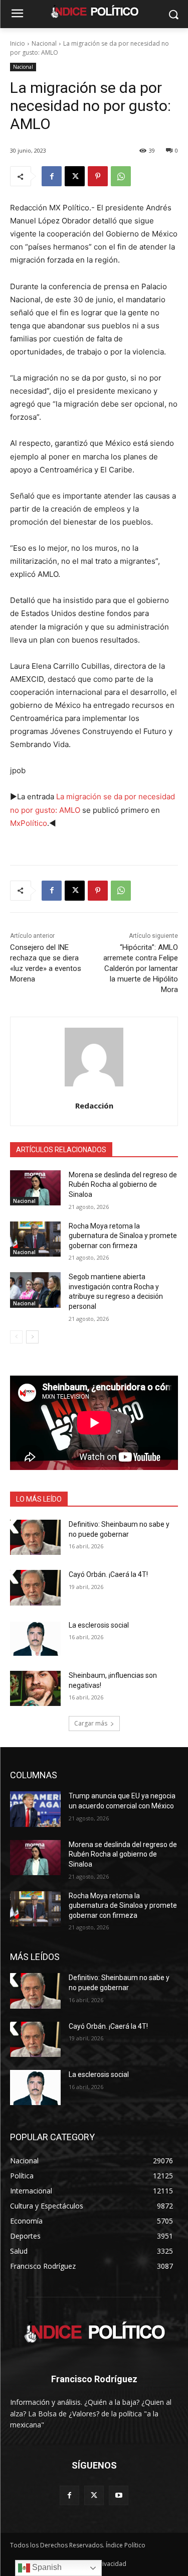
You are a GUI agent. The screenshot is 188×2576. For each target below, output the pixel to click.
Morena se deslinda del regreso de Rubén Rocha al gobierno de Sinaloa (123, 1185)
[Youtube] (119, 2495)
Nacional (44, 43)
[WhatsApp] (121, 176)
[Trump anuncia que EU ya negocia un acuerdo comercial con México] (35, 1809)
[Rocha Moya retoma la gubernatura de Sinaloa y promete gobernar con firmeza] (35, 1239)
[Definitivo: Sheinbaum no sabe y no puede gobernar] (35, 1537)
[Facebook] (52, 176)
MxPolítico (29, 823)
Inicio (18, 43)
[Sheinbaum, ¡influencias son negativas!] (35, 1688)
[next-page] (32, 1337)
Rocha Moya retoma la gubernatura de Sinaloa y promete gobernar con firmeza (123, 1236)
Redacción (94, 1106)
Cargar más (91, 1723)
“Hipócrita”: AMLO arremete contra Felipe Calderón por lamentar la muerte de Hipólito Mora (141, 968)
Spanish (46, 2567)
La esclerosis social (99, 1625)
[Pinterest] (98, 176)
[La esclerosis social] (35, 1638)
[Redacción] (94, 1057)
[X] (75, 176)
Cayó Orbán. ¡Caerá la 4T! (108, 1574)
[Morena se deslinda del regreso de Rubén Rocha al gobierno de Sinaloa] (35, 1188)
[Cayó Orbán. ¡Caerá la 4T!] (35, 1587)
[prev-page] (16, 1337)
